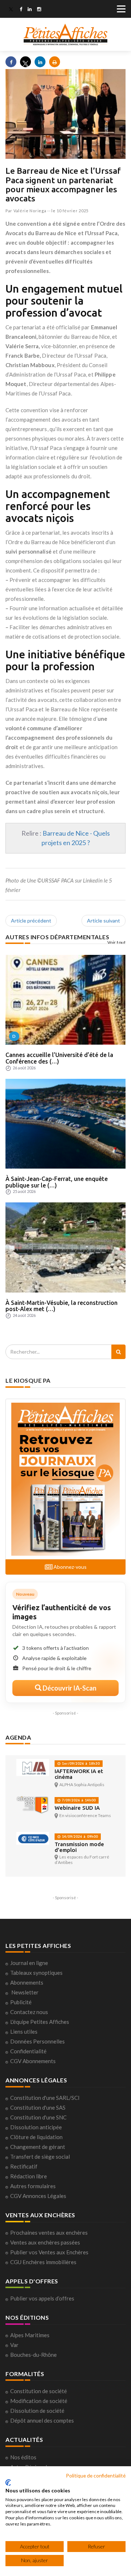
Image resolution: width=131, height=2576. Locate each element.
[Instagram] (39, 10)
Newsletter (25, 1992)
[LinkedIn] (30, 10)
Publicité (21, 2002)
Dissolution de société (37, 2411)
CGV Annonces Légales (38, 2196)
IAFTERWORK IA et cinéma (79, 1774)
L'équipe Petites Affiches (40, 2022)
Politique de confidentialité (96, 2475)
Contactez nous (29, 2012)
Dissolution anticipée (36, 2127)
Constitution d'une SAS (38, 2107)
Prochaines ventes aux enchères (49, 2233)
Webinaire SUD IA (77, 1808)
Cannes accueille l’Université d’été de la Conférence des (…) (59, 1058)
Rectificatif (24, 2166)
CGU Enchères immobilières (43, 2262)
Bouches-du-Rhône (33, 2355)
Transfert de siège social (40, 2157)
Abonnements (27, 1982)
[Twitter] (11, 10)
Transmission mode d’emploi (79, 1847)
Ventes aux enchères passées (45, 2242)
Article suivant (104, 921)
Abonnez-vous (70, 1567)
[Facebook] (21, 10)
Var (14, 2345)
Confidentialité (28, 2051)
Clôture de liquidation (36, 2137)
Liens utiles (24, 2032)
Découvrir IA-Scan (69, 1688)
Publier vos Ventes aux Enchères (49, 2252)
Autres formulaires (33, 2186)
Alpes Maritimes (30, 2335)
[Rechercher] (118, 1352)
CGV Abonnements (33, 2061)
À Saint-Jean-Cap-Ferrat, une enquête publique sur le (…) (57, 1182)
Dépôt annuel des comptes (42, 2420)
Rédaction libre (29, 2176)
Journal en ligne (29, 1963)
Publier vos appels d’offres (42, 2298)
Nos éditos (23, 2457)
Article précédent (31, 921)
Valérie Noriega (30, 211)
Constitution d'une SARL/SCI (45, 2098)
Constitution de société (39, 2391)
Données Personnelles (37, 2041)
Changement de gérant (38, 2147)
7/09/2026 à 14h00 (78, 1800)
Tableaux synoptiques (36, 1973)
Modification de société (39, 2401)
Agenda (18, 1737)
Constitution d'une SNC (38, 2117)
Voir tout (117, 942)
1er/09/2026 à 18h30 (80, 1763)
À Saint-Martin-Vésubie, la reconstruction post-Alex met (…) (61, 1306)
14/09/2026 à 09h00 (79, 1836)
